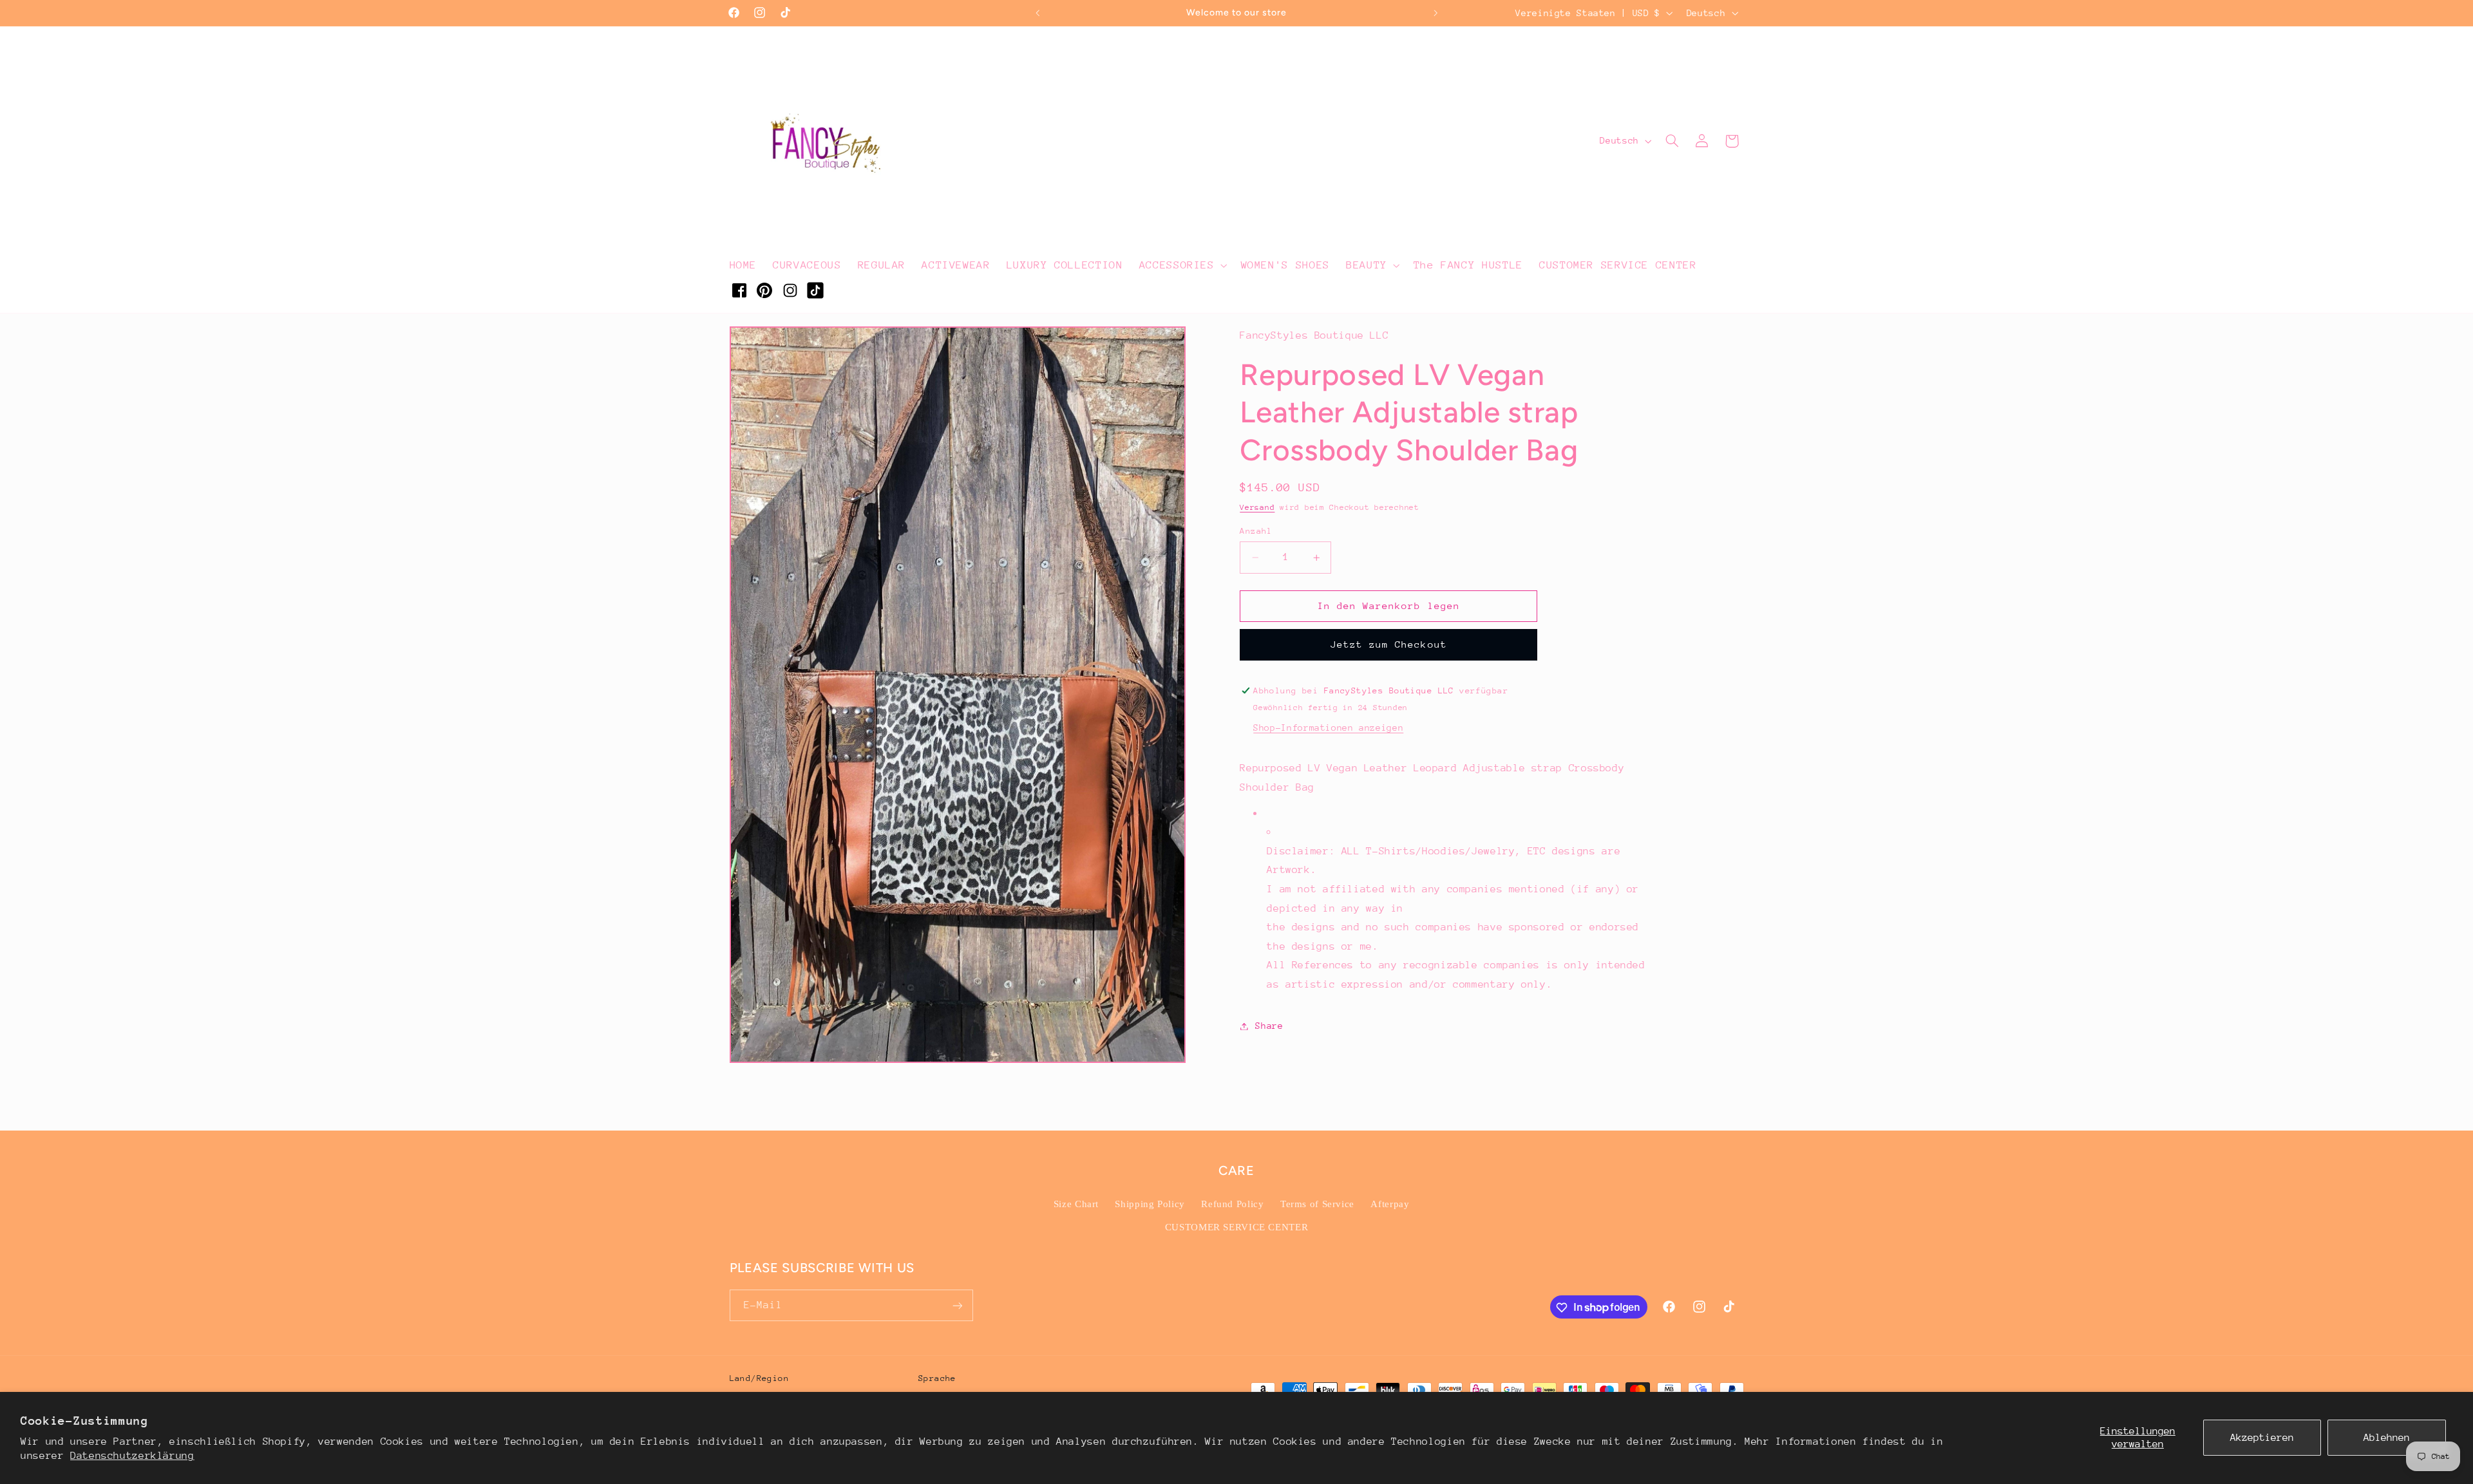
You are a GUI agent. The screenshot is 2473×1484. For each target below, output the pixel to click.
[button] (1182, 265)
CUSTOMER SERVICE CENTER (1237, 1227)
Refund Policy (1232, 1204)
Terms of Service (1317, 1204)
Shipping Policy (1150, 1204)
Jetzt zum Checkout (1389, 644)
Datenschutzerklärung (132, 1456)
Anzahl (1256, 531)
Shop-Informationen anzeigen (1328, 728)
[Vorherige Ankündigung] (1038, 13)
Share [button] (1269, 1026)
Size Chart (1076, 1204)
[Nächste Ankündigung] (1435, 13)
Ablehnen (2387, 1438)
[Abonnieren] (957, 1305)
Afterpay (1390, 1204)
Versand (1257, 507)
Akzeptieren (2262, 1438)
